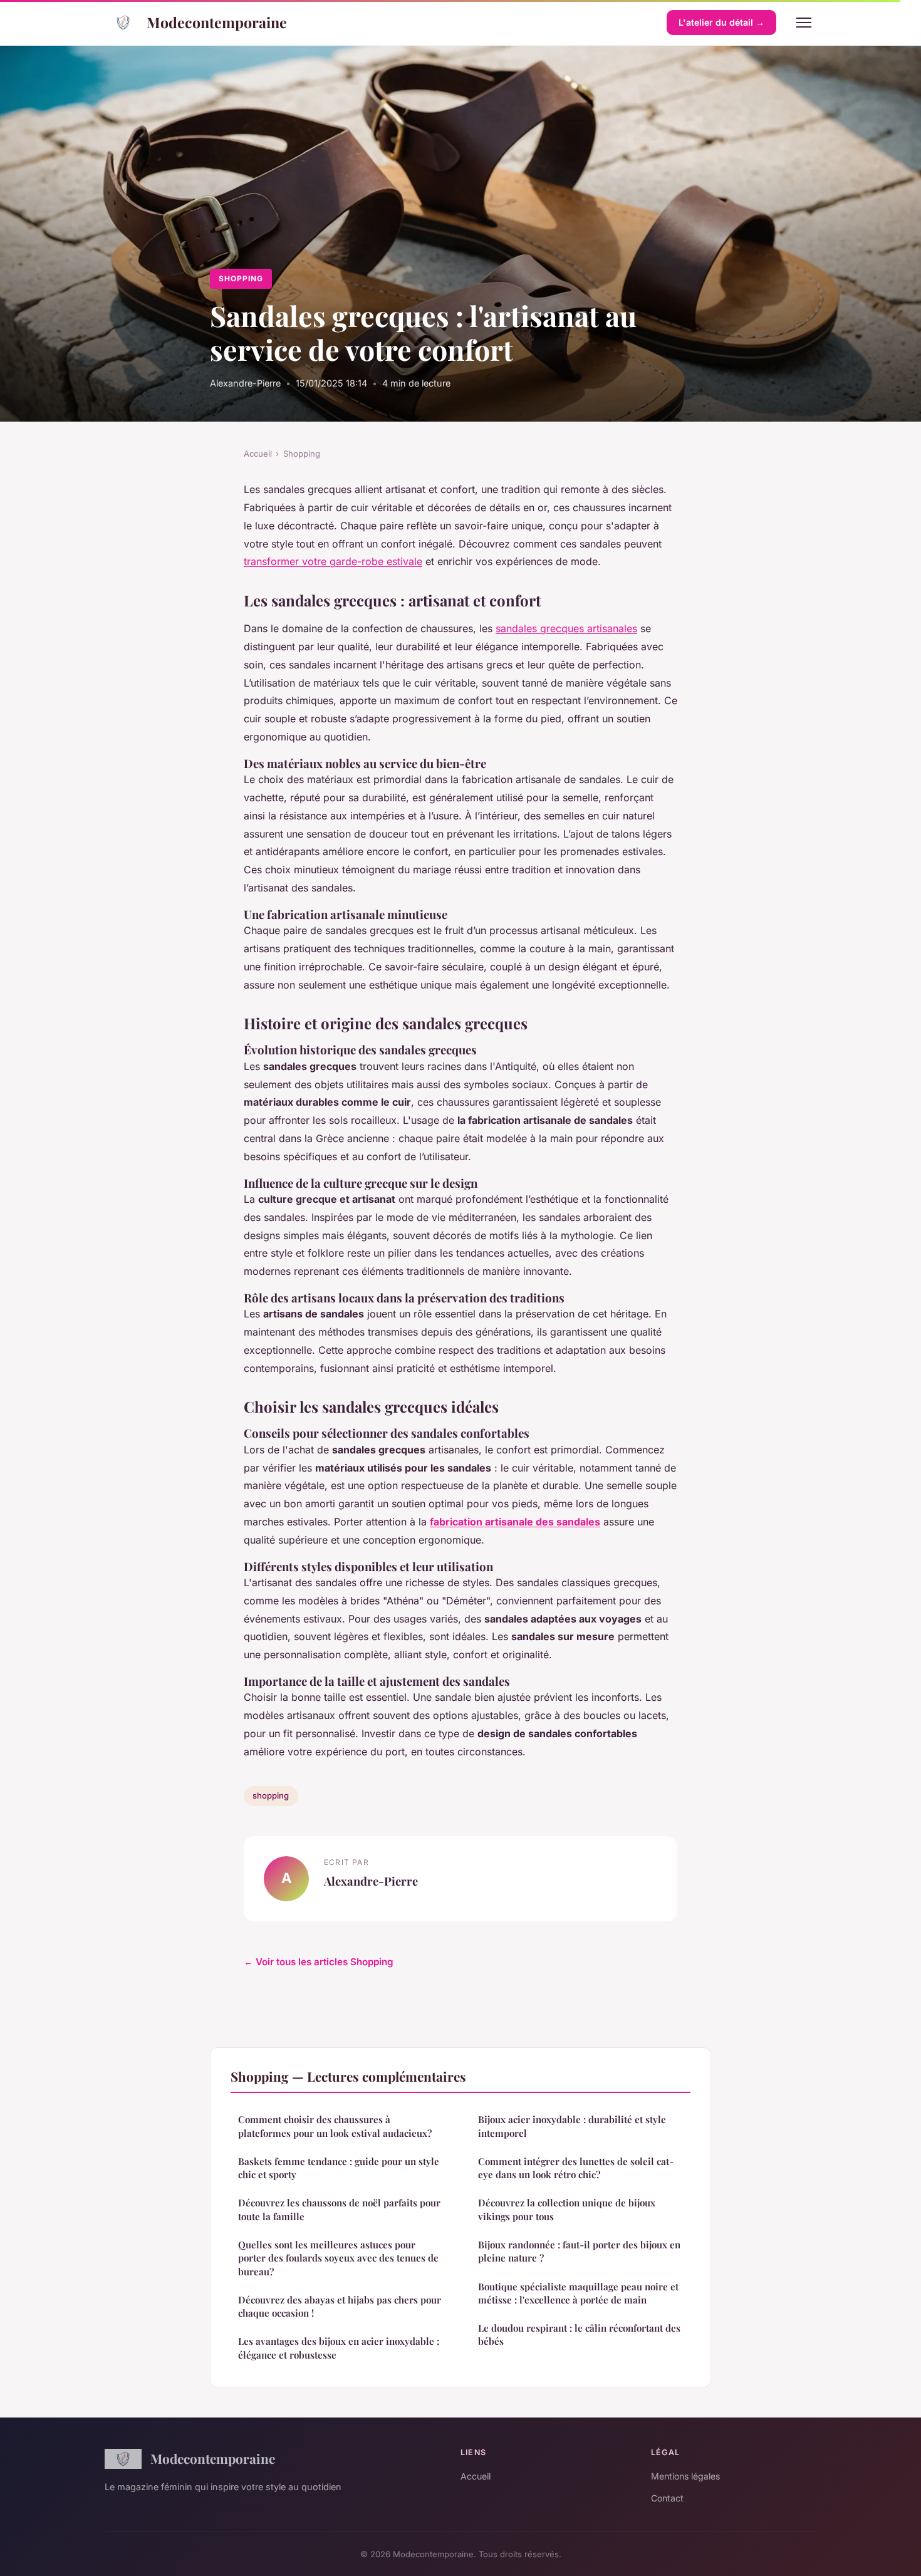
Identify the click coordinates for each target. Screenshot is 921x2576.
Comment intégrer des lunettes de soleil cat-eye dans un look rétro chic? (576, 2168)
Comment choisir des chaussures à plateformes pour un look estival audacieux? (335, 2126)
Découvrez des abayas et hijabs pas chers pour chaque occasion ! (340, 2306)
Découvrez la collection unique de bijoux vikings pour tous (567, 2209)
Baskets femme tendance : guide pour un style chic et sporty (339, 2168)
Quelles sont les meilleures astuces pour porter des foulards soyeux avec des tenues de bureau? (338, 2258)
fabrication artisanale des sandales (515, 1522)
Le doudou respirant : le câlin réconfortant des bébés (579, 2334)
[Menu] (804, 23)
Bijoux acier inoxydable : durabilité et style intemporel (572, 2126)
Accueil (258, 454)
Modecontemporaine (217, 22)
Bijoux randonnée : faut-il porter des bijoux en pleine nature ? (579, 2251)
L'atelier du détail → (721, 22)
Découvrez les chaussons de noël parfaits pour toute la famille (339, 2209)
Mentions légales (685, 2476)
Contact (667, 2498)
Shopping (241, 278)
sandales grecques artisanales (566, 628)
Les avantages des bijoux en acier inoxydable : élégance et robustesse (339, 2348)
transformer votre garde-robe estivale (333, 561)
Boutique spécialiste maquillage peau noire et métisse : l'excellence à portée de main (578, 2293)
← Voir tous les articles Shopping (319, 1962)
